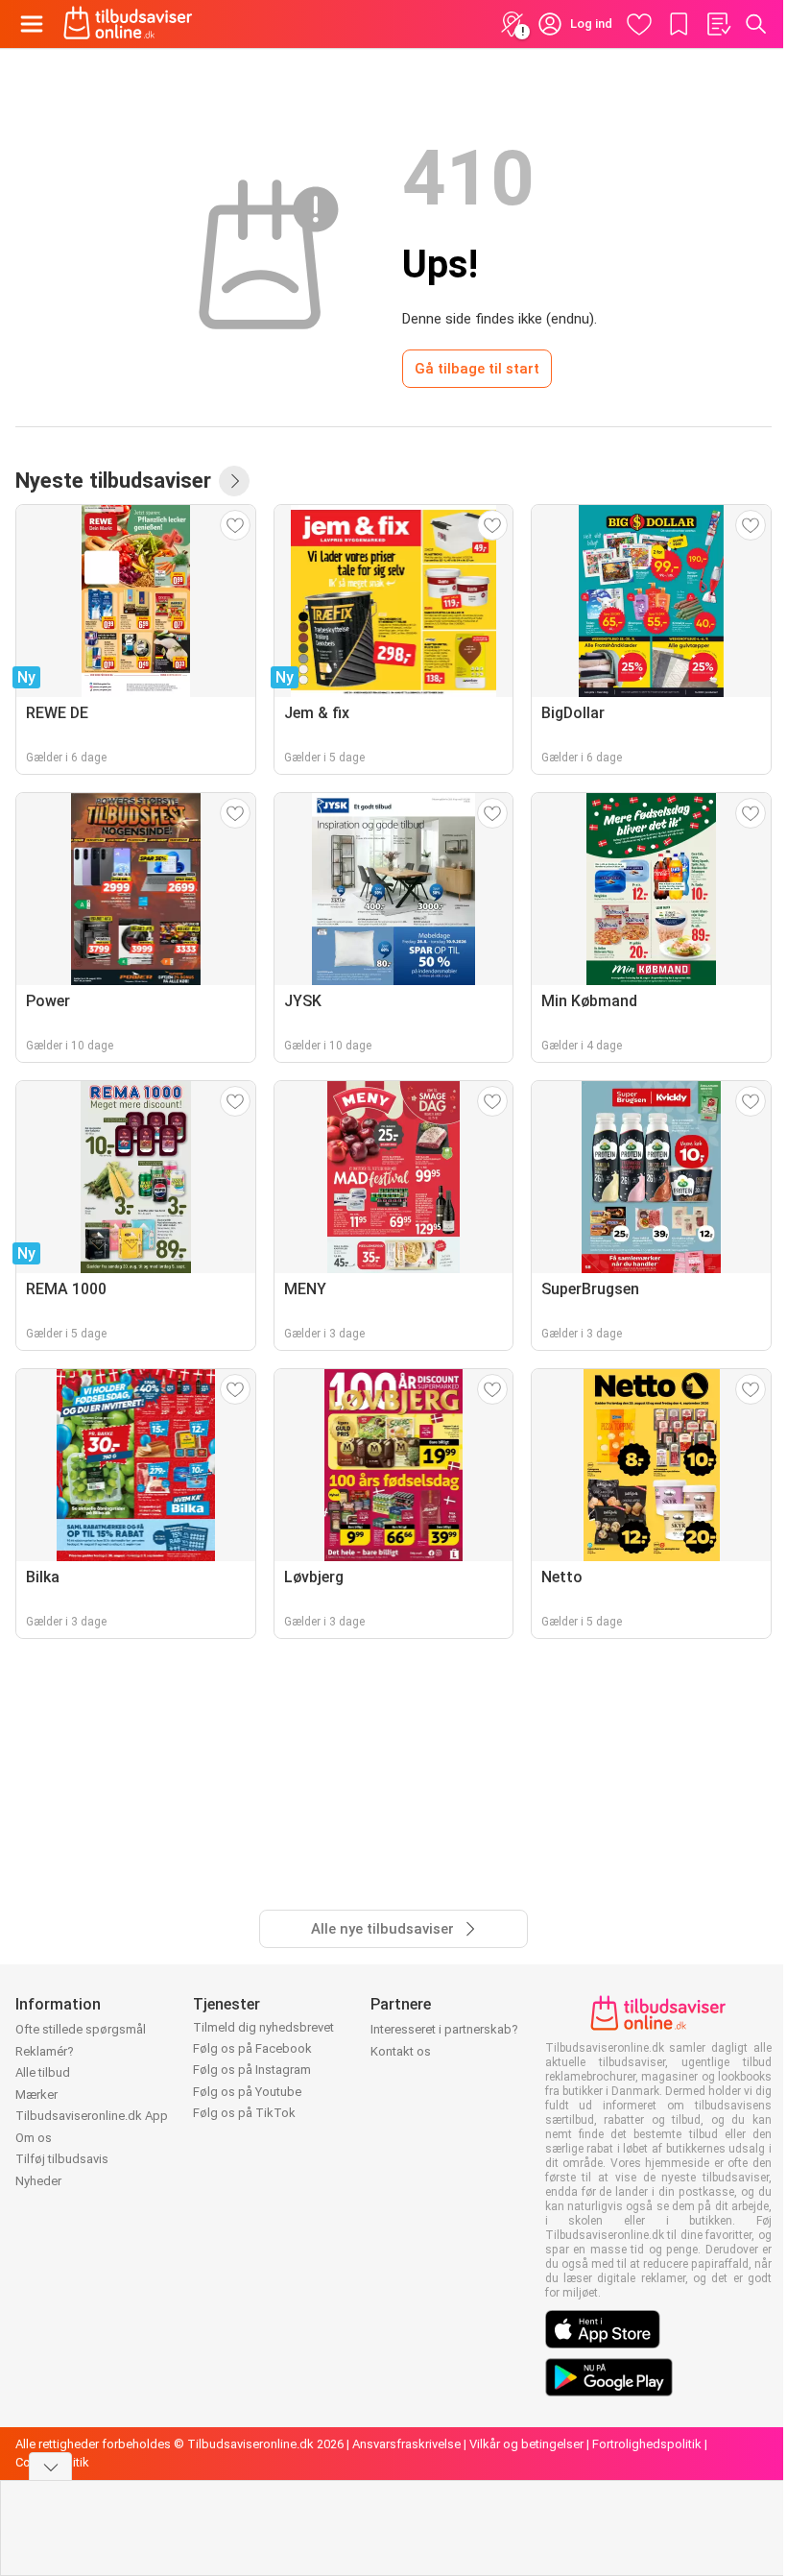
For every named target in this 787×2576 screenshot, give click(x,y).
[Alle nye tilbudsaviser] (234, 481)
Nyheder (38, 2181)
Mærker (36, 2095)
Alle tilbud (43, 2072)
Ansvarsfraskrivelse (406, 2444)
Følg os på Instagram (252, 2070)
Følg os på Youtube (247, 2092)
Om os (34, 2138)
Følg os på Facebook (252, 2048)
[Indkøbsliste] (718, 24)
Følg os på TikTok (244, 2113)
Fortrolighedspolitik (647, 2444)
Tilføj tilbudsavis (62, 2159)
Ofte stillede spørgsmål (81, 2029)
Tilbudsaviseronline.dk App (92, 2116)
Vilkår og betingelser (526, 2444)
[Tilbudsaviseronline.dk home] (128, 24)
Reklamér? (45, 2051)
